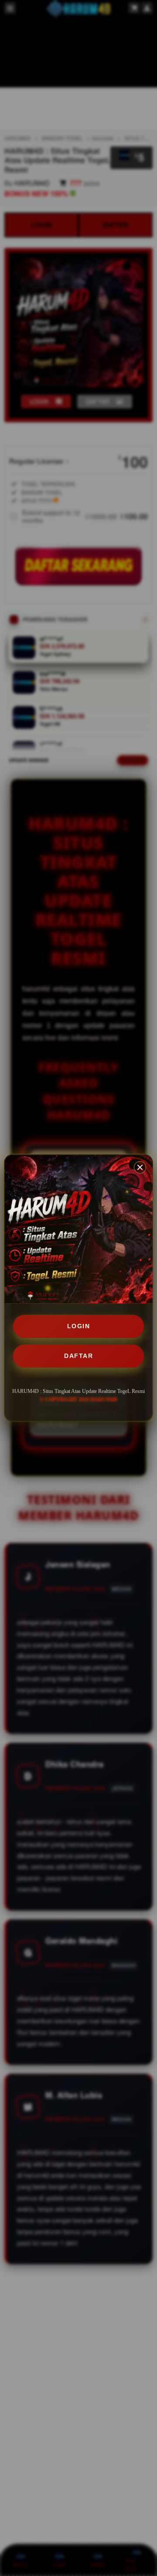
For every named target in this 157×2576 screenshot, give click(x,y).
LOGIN (79, 1326)
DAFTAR (78, 1356)
